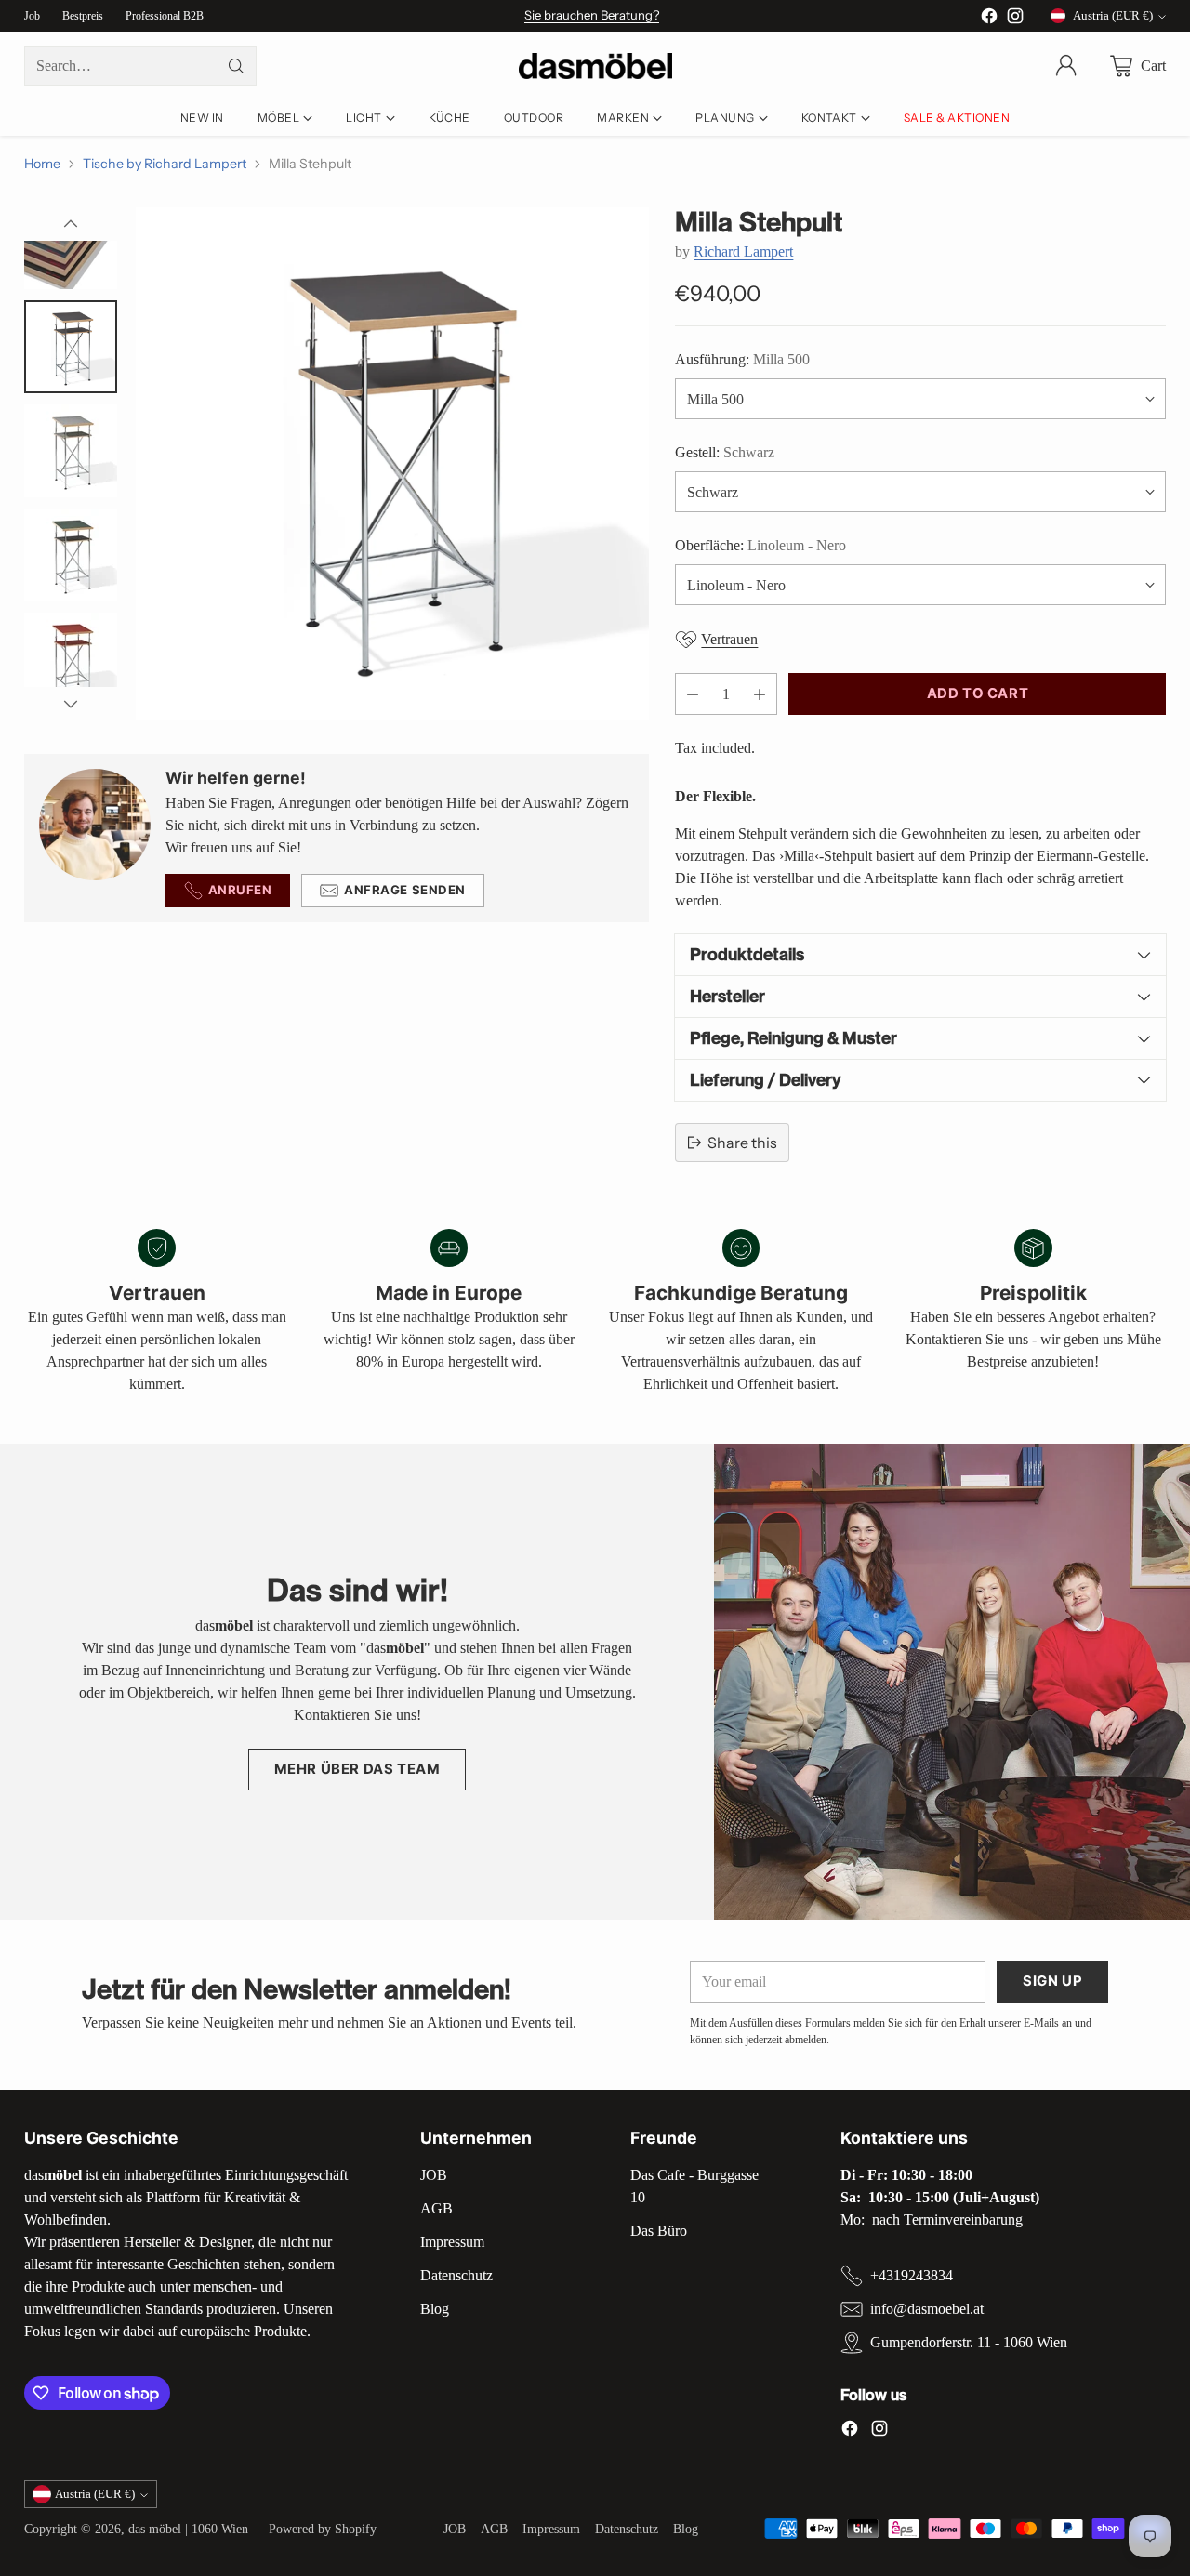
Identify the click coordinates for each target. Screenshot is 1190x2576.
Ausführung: (742, 359)
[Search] (236, 66)
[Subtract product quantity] (693, 694)
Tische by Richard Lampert (165, 164)
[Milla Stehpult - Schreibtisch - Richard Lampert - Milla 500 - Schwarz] (392, 464)
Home (42, 164)
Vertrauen (729, 639)
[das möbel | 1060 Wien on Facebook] (989, 19)
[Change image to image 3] (71, 243)
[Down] (71, 704)
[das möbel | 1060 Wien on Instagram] (1015, 19)
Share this (742, 1143)
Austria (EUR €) (1113, 15)
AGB (436, 2208)
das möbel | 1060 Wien (188, 2529)
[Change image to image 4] (71, 347)
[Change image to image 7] (71, 659)
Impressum (452, 2242)
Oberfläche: (760, 545)
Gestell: (725, 452)
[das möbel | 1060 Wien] (595, 66)
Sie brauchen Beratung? (592, 15)
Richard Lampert (743, 251)
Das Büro (659, 2231)
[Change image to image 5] (71, 451)
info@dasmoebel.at (927, 2309)
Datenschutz (456, 2275)
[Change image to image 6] (71, 555)
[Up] (71, 224)
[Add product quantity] (760, 694)
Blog (435, 2309)
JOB (434, 2175)
